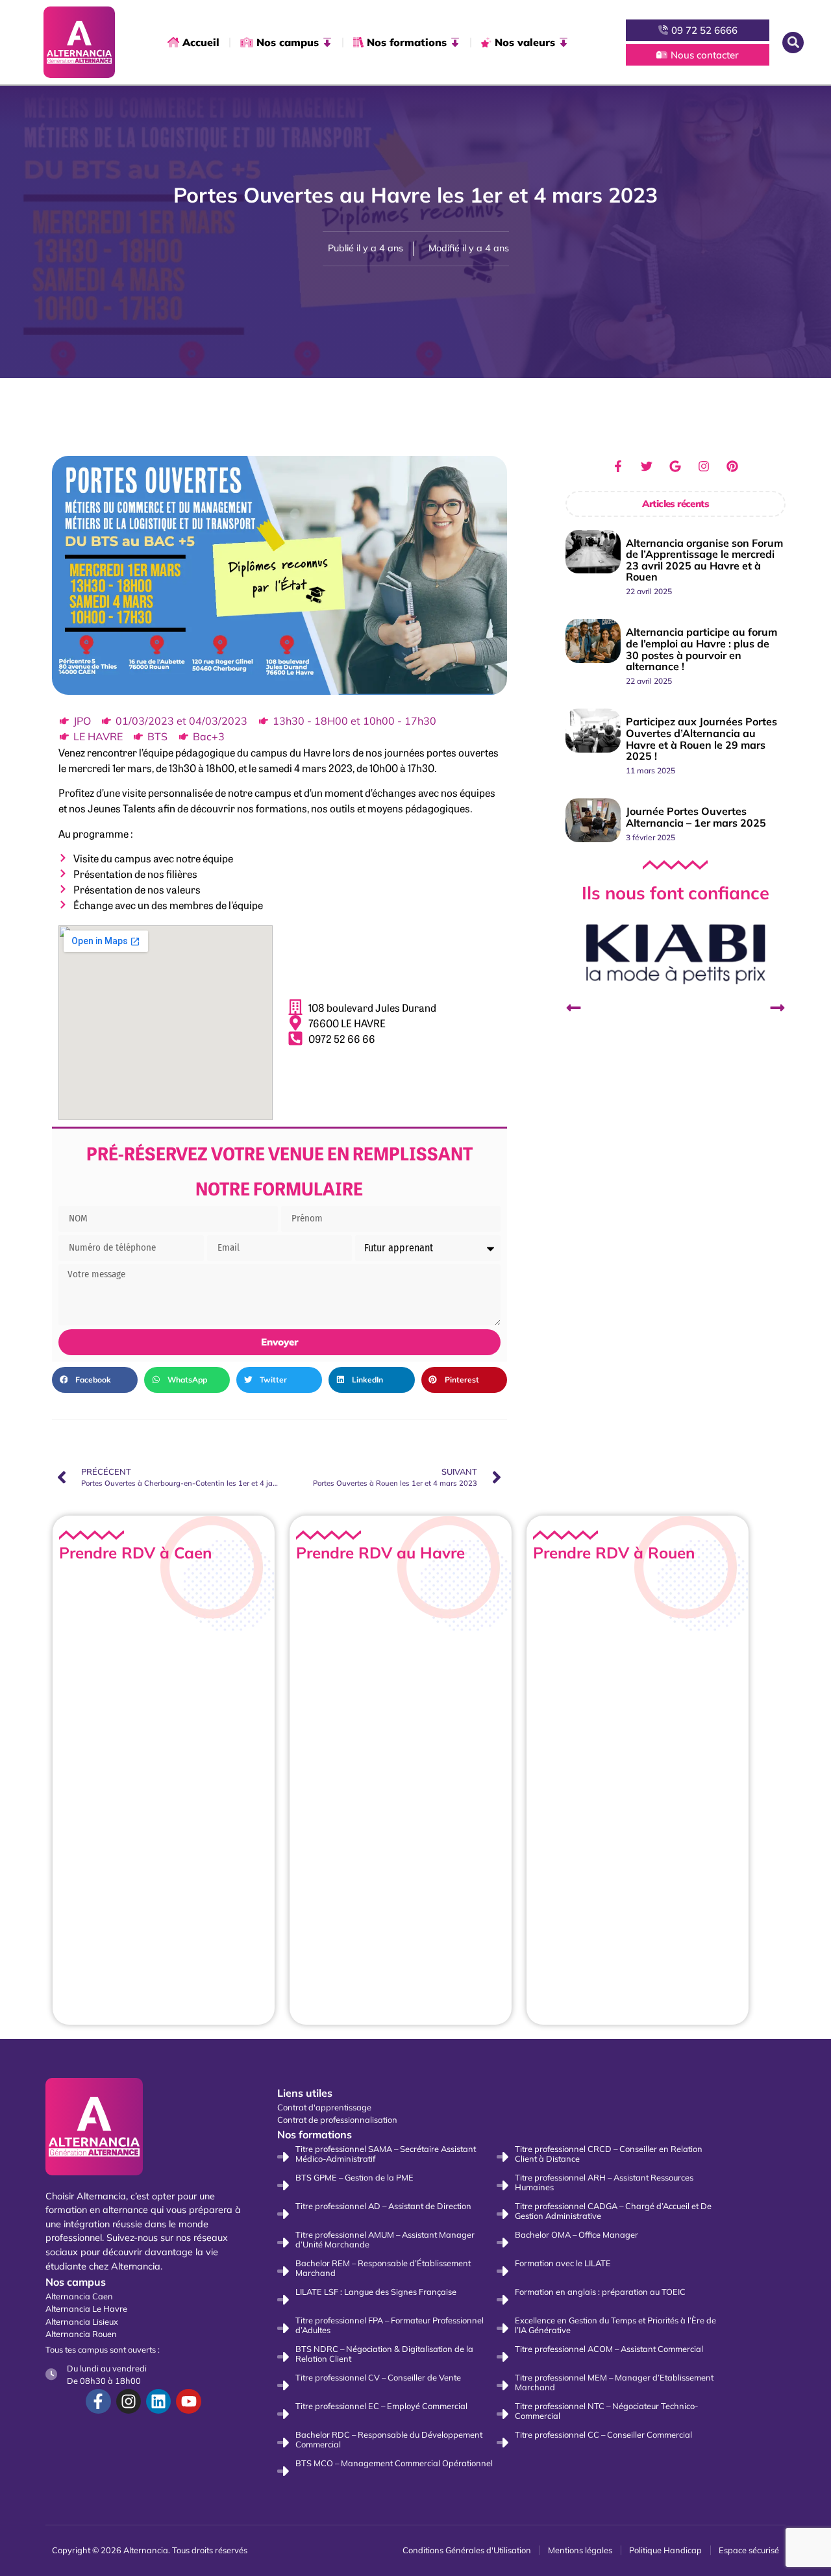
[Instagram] (704, 466)
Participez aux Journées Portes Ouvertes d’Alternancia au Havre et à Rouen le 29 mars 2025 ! (701, 739)
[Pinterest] (732, 466)
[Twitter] (647, 466)
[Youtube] (188, 2401)
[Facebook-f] (618, 466)
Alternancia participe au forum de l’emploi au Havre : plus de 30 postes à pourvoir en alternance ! (701, 649)
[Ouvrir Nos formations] (455, 42)
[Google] (675, 466)
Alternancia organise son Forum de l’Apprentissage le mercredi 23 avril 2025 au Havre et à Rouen (704, 560)
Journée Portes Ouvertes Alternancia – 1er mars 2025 (696, 817)
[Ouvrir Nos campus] (327, 42)
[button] (793, 43)
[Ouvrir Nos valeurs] (564, 42)
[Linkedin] (158, 2401)
